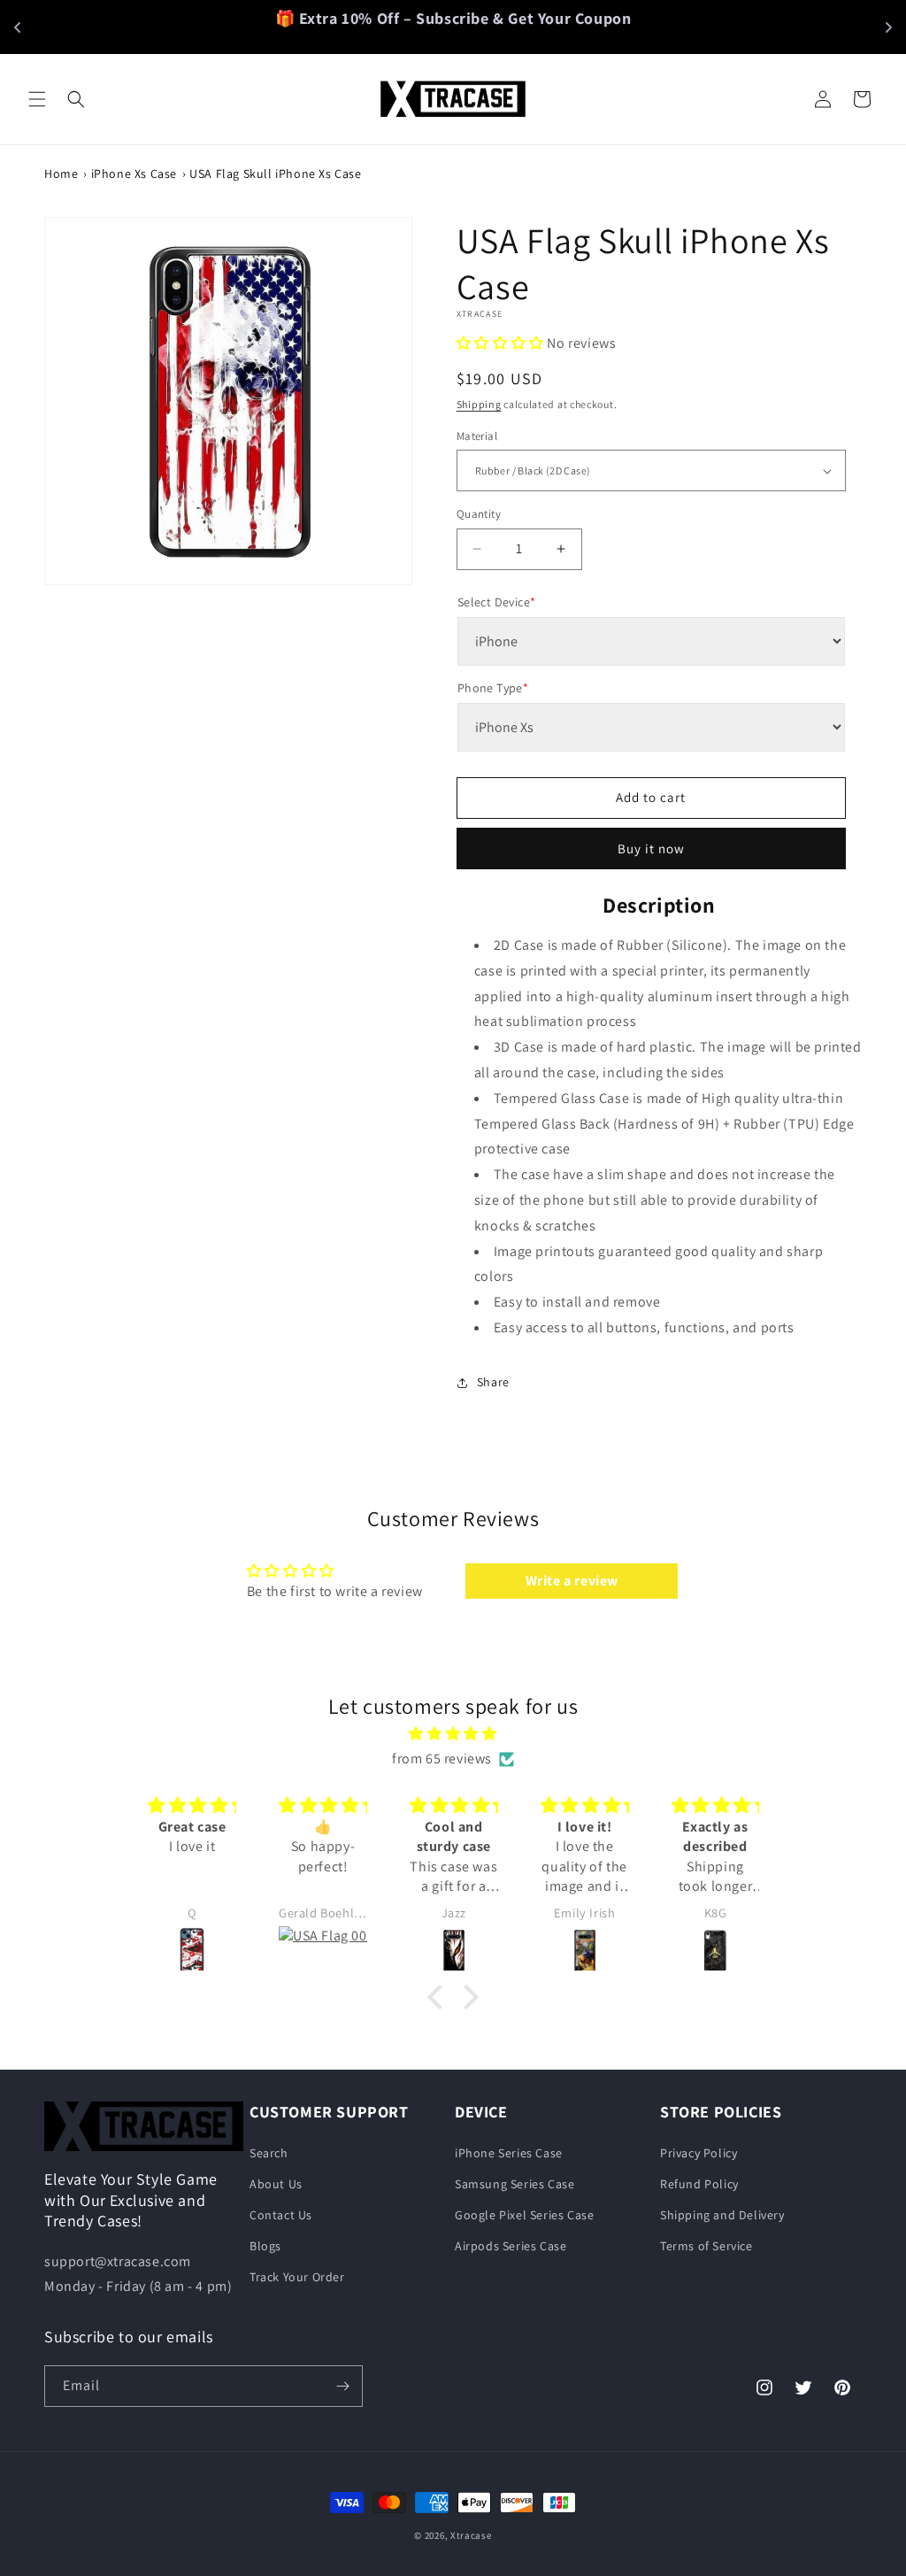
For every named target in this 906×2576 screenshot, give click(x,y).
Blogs (265, 2246)
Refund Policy (699, 2184)
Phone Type (493, 688)
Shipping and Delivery (722, 2215)
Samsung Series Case (514, 2184)
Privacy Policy (699, 2153)
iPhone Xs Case (134, 174)
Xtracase (471, 2535)
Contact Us (281, 2215)
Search (269, 2153)
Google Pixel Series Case (524, 2215)
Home (61, 174)
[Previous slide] (18, 27)
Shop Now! (590, 27)
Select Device (497, 602)
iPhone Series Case (509, 2153)
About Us (276, 2184)
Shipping (479, 404)
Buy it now (651, 848)
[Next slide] (888, 27)
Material (477, 436)
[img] (453, 1734)
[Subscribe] (342, 2386)
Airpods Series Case (511, 2246)
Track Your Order (297, 2277)
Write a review (572, 1581)
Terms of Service (706, 2246)
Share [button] (493, 1382)
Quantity (479, 514)
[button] (37, 99)
